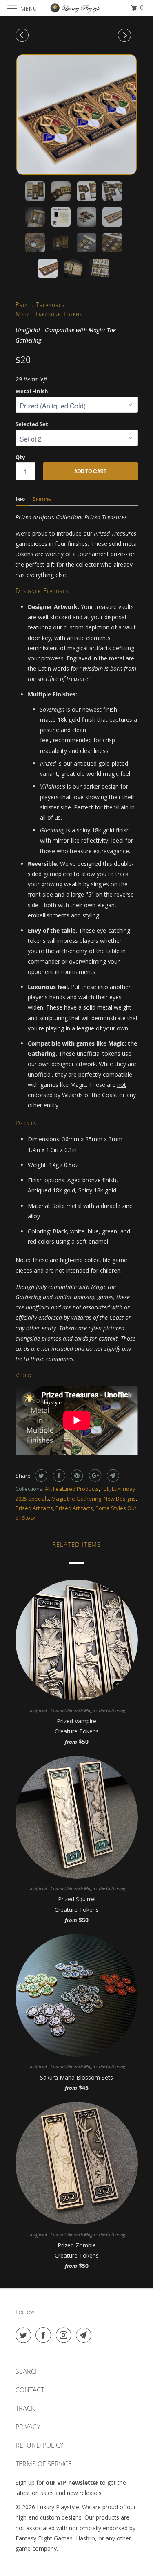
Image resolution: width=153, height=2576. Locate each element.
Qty (20, 457)
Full (105, 1489)
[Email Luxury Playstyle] (85, 2335)
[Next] (126, 35)
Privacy (28, 2427)
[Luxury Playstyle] (77, 8)
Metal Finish (32, 391)
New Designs (120, 1499)
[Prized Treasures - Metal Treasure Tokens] (77, 115)
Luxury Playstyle (58, 2507)
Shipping (42, 499)
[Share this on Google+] (94, 1476)
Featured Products (76, 1489)
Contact (30, 2390)
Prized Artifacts (34, 1508)
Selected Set (32, 424)
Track (25, 2408)
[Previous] (23, 35)
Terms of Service (44, 2464)
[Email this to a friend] (112, 1476)
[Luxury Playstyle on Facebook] (45, 2335)
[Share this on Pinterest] (76, 1476)
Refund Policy (39, 2445)
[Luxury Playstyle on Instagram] (65, 2335)
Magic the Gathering (76, 1499)
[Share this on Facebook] (58, 1476)
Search (28, 2371)
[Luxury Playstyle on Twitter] (25, 2335)
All (48, 1489)
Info (20, 499)
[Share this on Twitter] (40, 1476)
